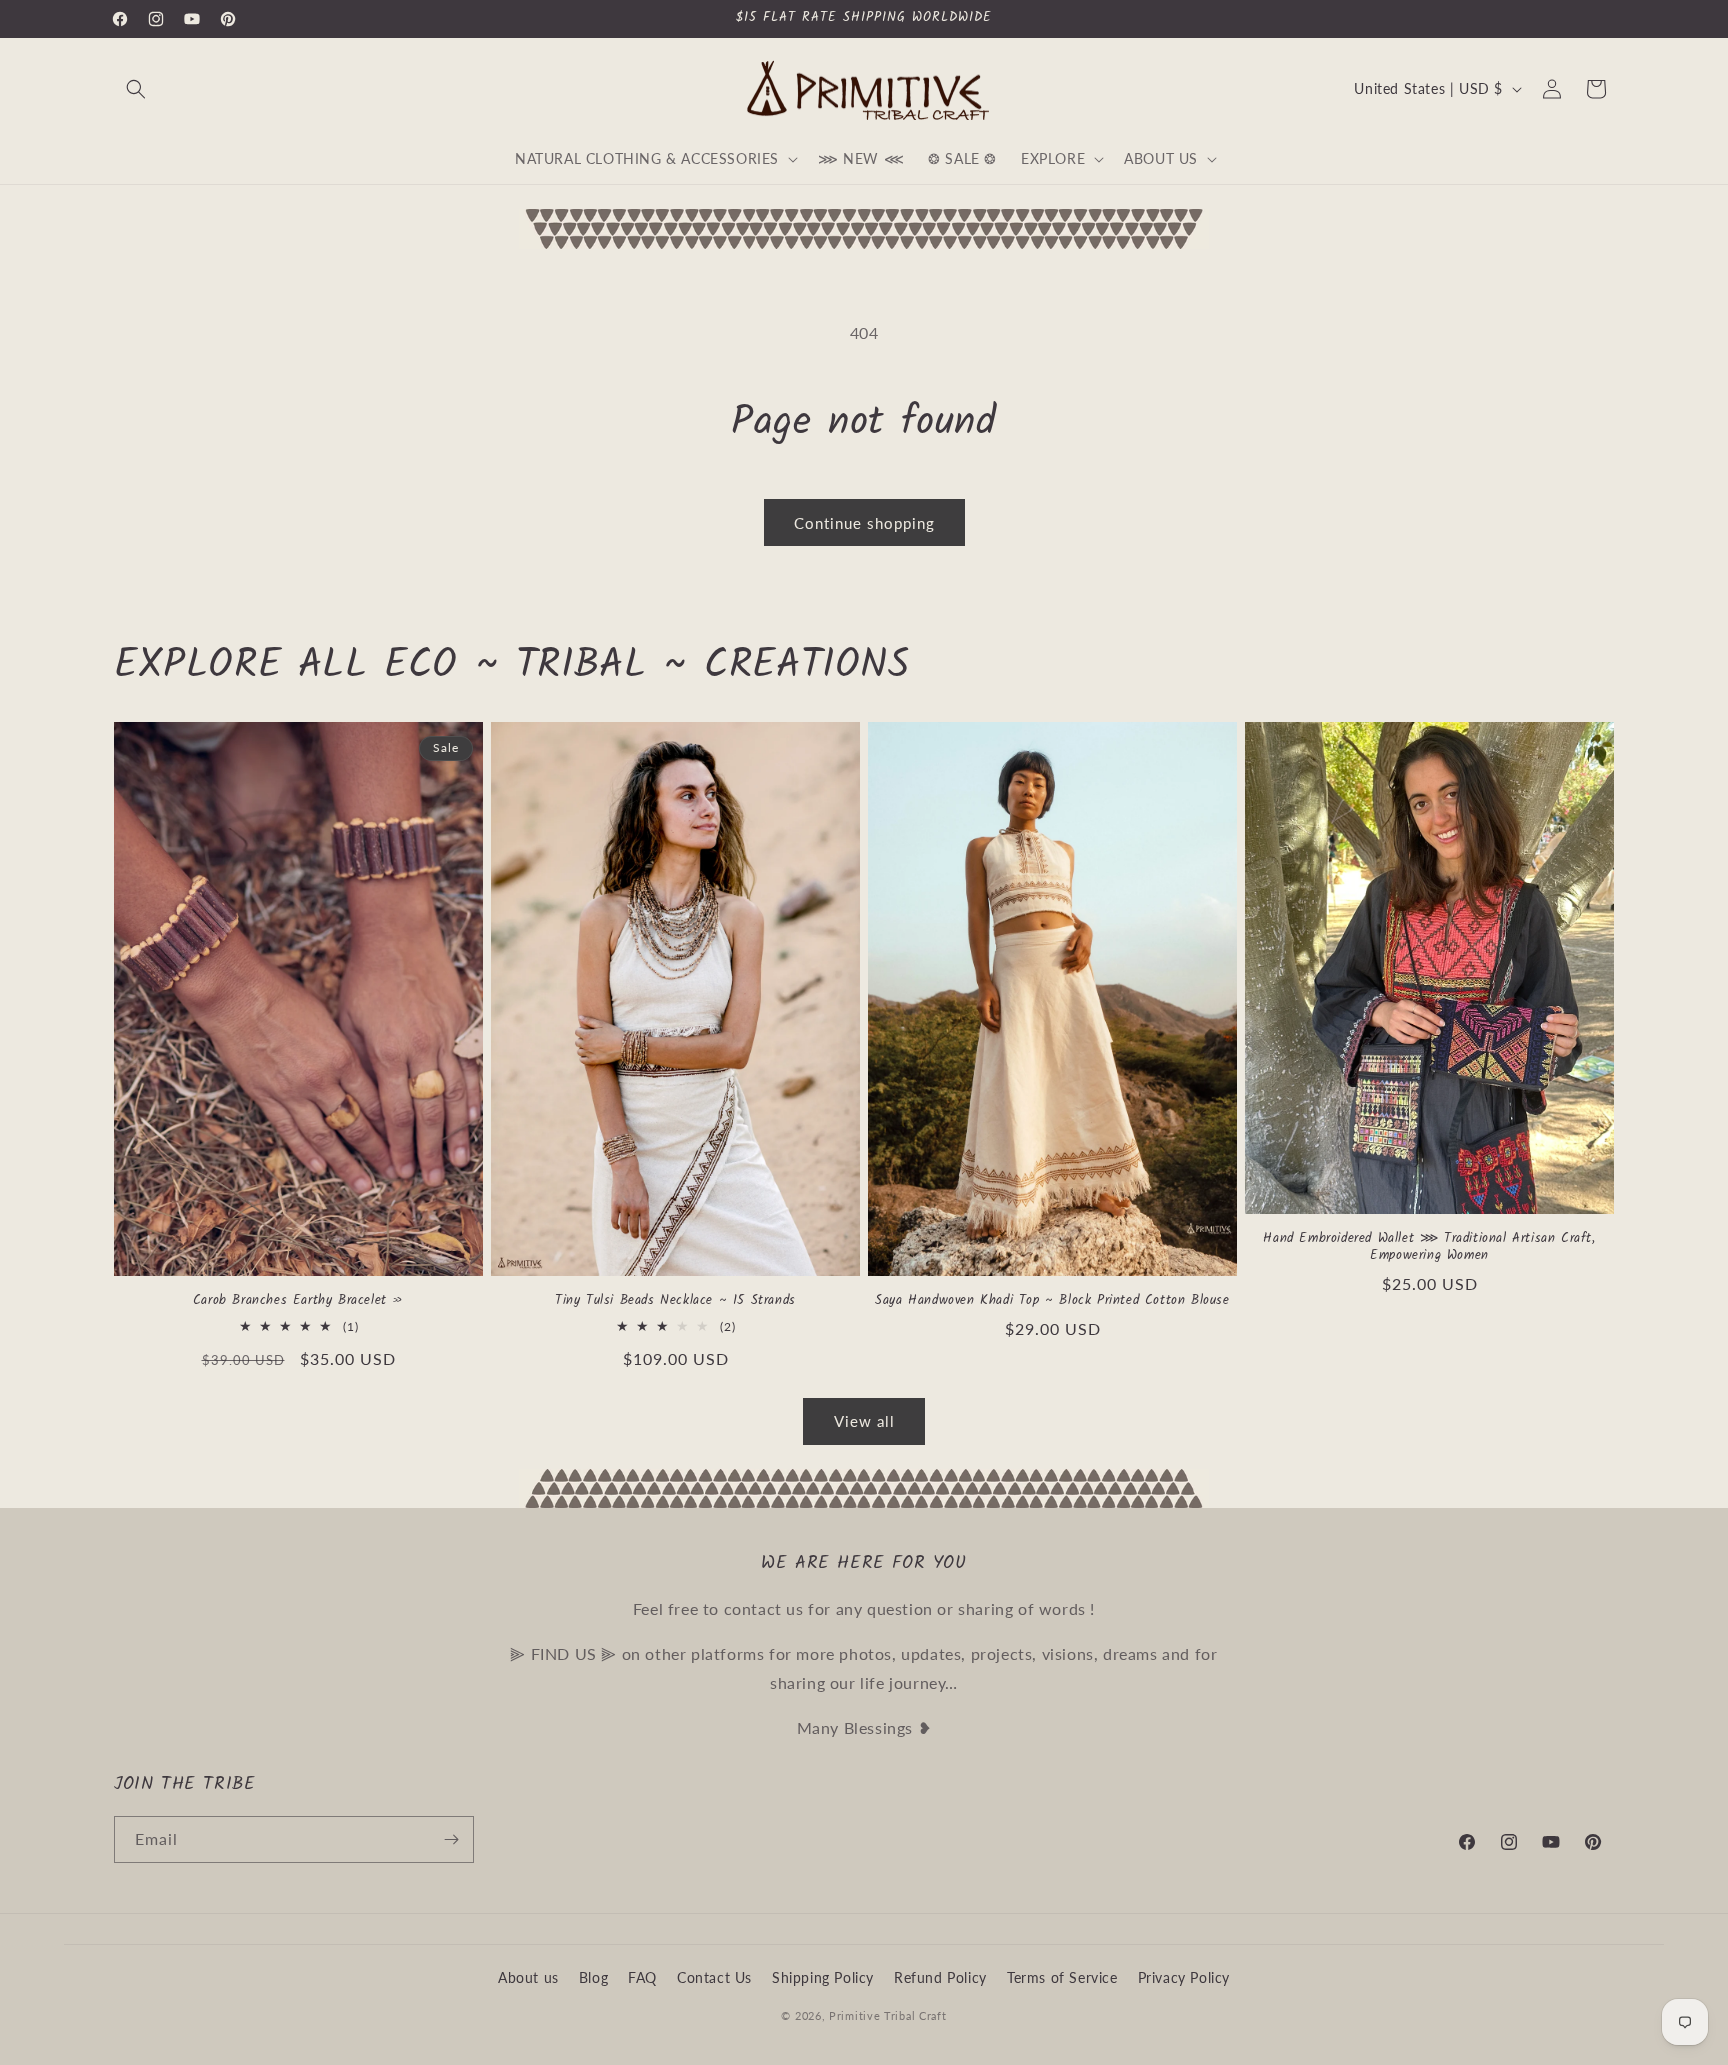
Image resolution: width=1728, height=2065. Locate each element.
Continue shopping (864, 523)
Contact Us (714, 1977)
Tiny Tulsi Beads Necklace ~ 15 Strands (675, 1301)
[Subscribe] (451, 1839)
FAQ (642, 1977)
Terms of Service (1062, 1977)
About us (528, 1977)
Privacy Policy (1184, 1977)
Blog (593, 1977)
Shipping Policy (823, 1977)
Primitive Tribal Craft (887, 2015)
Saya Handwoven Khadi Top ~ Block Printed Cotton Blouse (1052, 1301)
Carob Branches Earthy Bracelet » (298, 1301)
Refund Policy (940, 1977)
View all (864, 1421)
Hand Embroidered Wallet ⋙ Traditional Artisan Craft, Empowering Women (1429, 1248)
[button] (136, 89)
